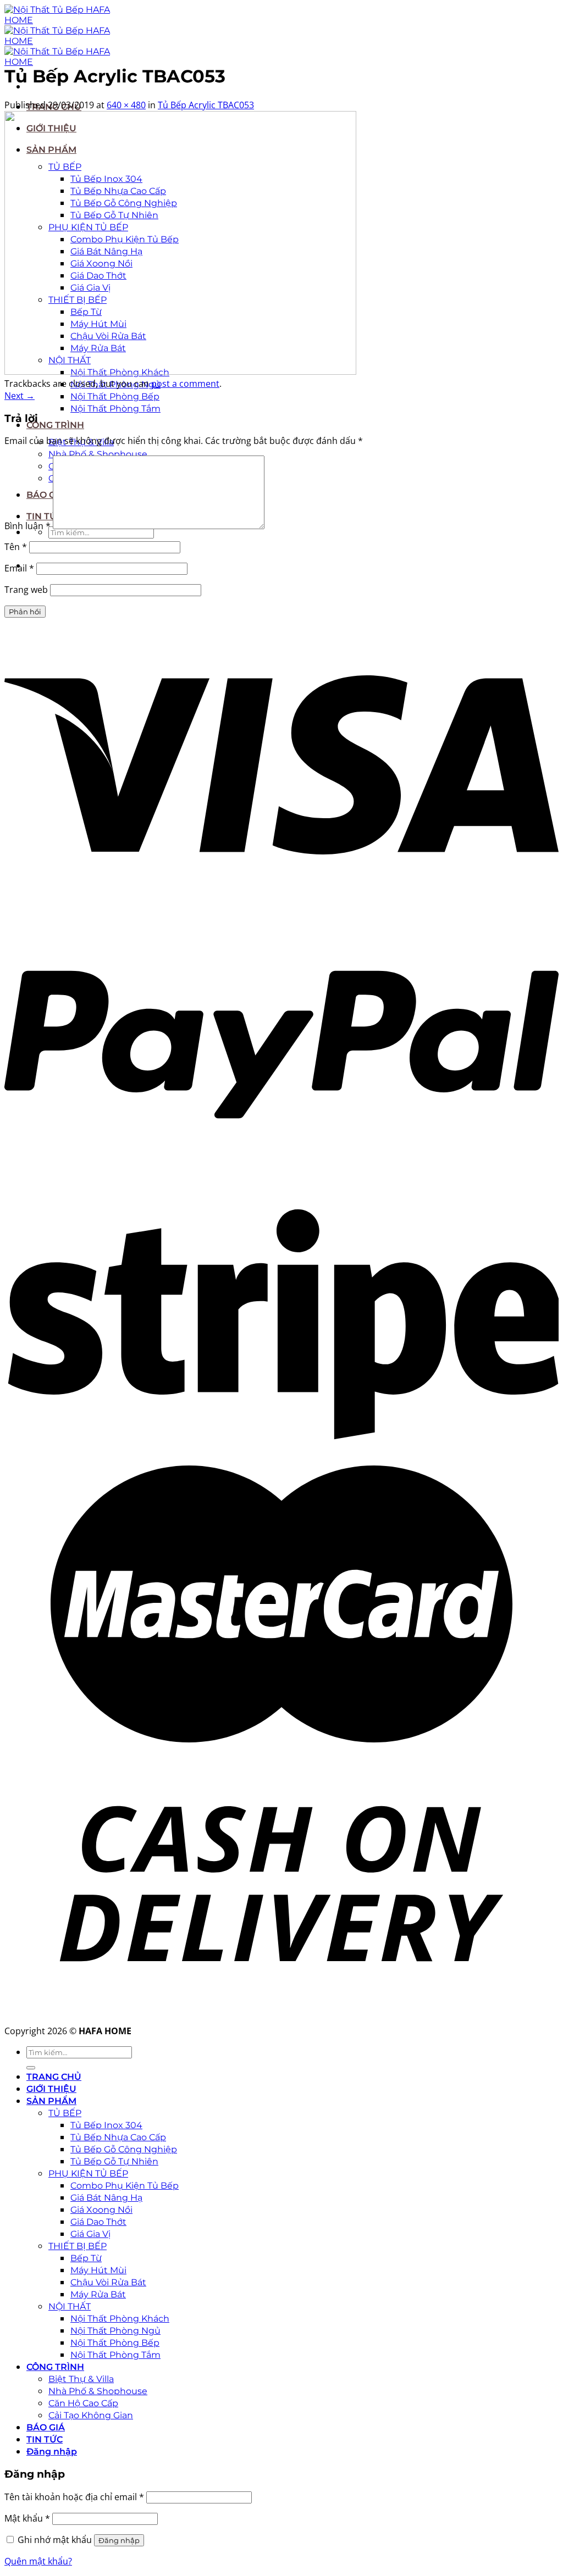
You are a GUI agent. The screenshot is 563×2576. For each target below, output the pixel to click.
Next (20, 396)
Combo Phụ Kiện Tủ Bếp (125, 2186)
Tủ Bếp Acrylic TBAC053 (206, 105)
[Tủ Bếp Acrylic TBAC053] (180, 371)
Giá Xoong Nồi (101, 2210)
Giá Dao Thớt (98, 2222)
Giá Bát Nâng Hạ (106, 2198)
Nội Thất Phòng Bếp (115, 396)
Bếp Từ (86, 2258)
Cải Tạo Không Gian (91, 2415)
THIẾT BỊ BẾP (78, 2246)
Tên (16, 547)
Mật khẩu (27, 2518)
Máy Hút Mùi (98, 2270)
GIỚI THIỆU (51, 2089)
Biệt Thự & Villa (81, 2379)
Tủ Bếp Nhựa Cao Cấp (118, 2137)
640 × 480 (126, 105)
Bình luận (27, 526)
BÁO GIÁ (46, 2427)
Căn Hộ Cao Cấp (83, 2403)
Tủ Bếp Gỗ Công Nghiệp (124, 2149)
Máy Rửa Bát (98, 2294)
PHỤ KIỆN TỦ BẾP (88, 2173)
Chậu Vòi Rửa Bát (108, 2282)
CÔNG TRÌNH (55, 425)
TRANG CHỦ (54, 2077)
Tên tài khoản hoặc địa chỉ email (74, 2497)
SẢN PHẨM (51, 2101)
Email (19, 568)
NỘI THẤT (70, 2306)
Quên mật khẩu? (38, 2561)
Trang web (26, 590)
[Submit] (31, 2068)
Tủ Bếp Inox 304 (106, 2125)
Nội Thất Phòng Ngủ (115, 2331)
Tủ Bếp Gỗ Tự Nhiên (114, 2161)
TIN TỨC (45, 2439)
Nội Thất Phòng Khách (120, 2319)
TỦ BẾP (65, 2113)
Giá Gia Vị (90, 2234)
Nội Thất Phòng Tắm (115, 409)
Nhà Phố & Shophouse (98, 454)
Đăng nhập (119, 2540)
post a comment (185, 384)
